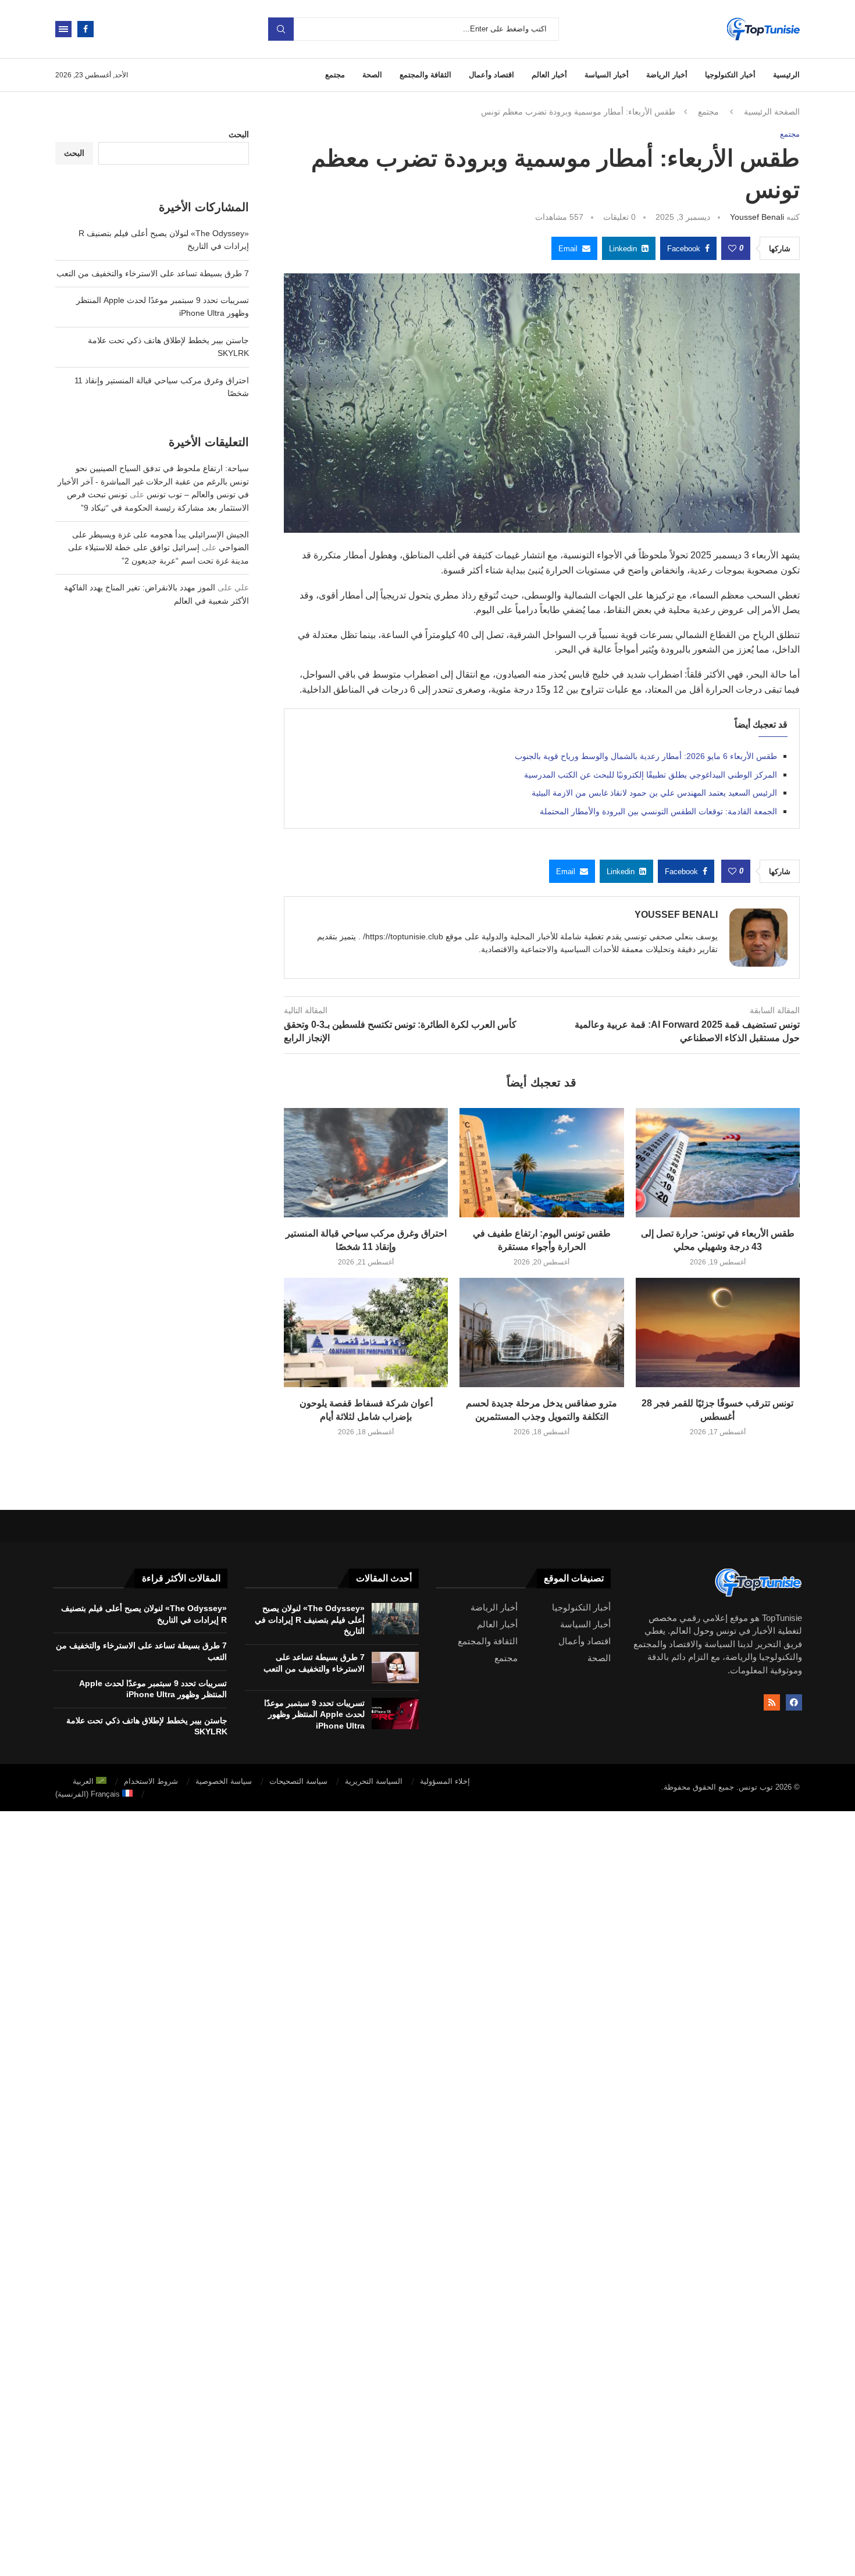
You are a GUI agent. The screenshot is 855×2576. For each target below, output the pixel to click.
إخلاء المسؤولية (445, 1781)
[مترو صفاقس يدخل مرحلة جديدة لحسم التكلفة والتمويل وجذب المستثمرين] (541, 1332)
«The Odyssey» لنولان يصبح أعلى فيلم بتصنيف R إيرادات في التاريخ (310, 1620)
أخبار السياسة (607, 75)
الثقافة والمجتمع (425, 75)
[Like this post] (732, 248)
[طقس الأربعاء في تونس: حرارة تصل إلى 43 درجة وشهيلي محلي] (718, 1163)
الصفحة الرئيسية (772, 112)
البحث (239, 134)
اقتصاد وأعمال (491, 75)
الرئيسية (786, 75)
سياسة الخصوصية (224, 1781)
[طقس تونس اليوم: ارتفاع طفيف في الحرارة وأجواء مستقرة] (541, 1163)
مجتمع (335, 75)
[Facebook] (85, 29)
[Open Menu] (63, 29)
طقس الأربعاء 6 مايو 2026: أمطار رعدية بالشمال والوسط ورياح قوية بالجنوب (646, 756)
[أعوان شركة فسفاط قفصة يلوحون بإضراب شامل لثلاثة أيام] (366, 1332)
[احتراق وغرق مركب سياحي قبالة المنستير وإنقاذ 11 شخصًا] (366, 1163)
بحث (281, 29)
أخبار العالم (549, 75)
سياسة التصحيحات (298, 1781)
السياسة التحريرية (374, 1781)
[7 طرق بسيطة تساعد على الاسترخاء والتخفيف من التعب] (395, 1668)
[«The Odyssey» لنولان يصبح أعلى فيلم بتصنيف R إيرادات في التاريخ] (395, 1619)
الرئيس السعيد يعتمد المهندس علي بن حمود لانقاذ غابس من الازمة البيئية (654, 793)
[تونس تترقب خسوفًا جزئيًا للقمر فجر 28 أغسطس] (718, 1332)
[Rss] (772, 1702)
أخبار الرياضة (667, 75)
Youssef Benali (757, 217)
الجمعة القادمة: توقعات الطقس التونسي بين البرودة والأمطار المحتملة (658, 811)
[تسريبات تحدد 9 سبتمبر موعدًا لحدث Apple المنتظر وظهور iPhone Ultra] (395, 1713)
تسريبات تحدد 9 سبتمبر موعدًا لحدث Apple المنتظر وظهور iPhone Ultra (314, 1714)
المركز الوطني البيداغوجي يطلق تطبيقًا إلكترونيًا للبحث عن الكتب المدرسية (651, 775)
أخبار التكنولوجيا (730, 75)
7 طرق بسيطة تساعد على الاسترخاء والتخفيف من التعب (153, 273)
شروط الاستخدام (151, 1781)
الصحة (372, 75)
